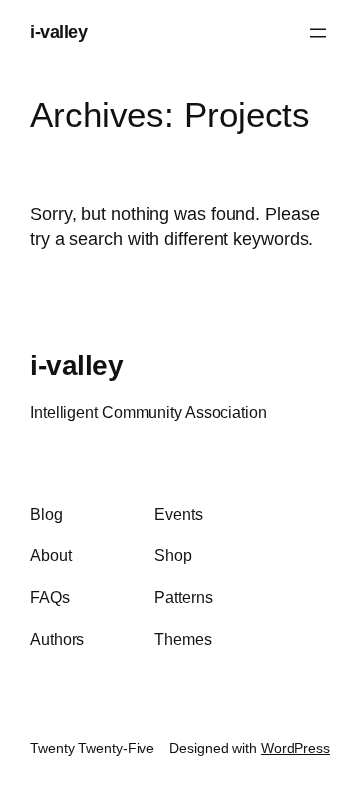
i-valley (58, 32)
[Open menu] (318, 33)
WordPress (295, 748)
